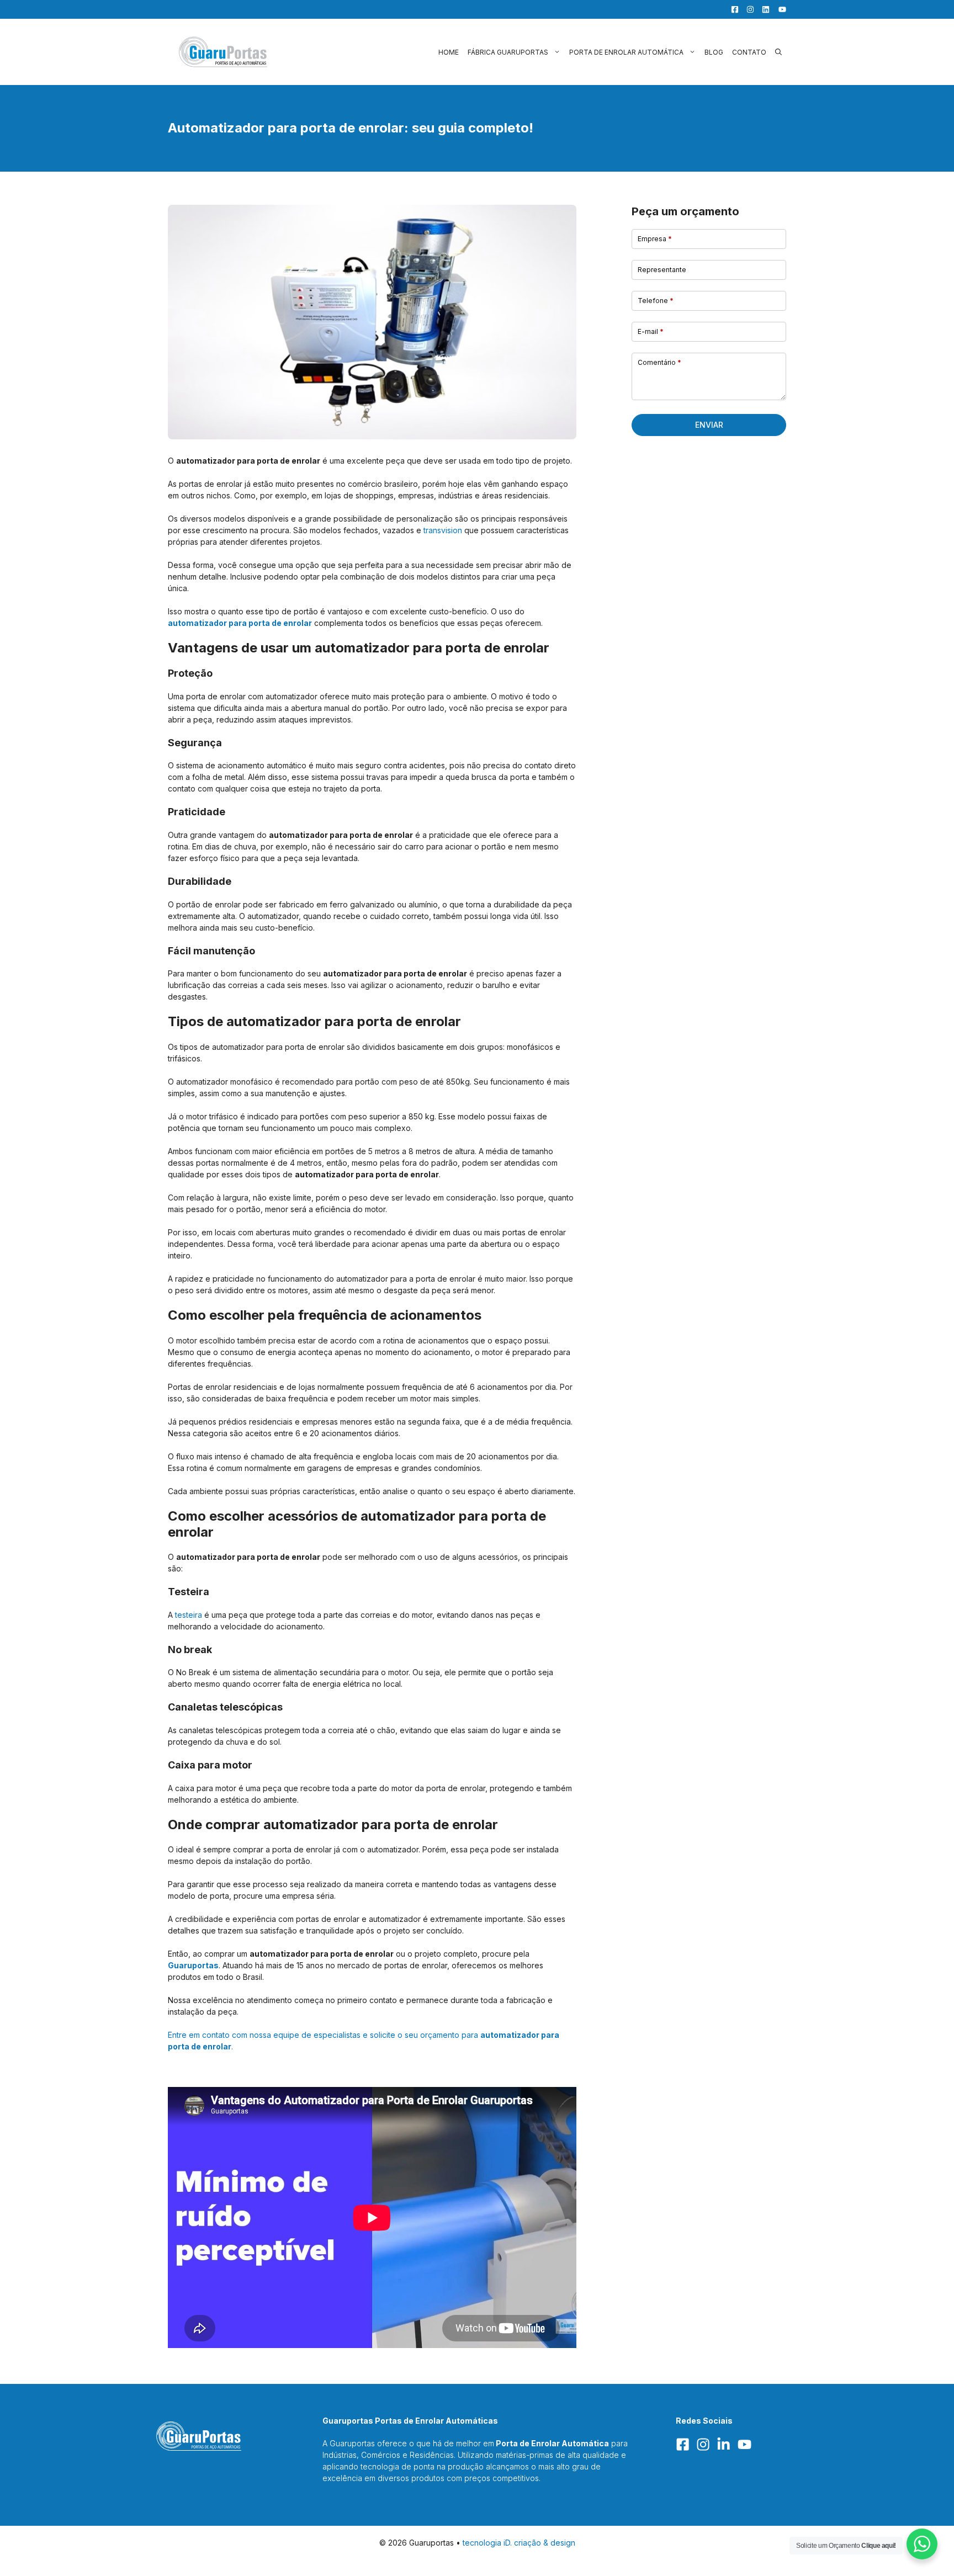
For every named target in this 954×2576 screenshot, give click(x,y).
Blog (714, 52)
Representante (662, 270)
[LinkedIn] (763, 9)
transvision (443, 530)
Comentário (659, 362)
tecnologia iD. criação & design (519, 2543)
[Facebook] (732, 9)
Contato (749, 52)
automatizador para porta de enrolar (240, 623)
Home (449, 52)
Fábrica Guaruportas (508, 52)
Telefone (656, 301)
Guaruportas (193, 1965)
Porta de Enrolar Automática (626, 52)
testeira (189, 1615)
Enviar (709, 425)
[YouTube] (779, 9)
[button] (778, 52)
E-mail (651, 331)
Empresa (655, 239)
